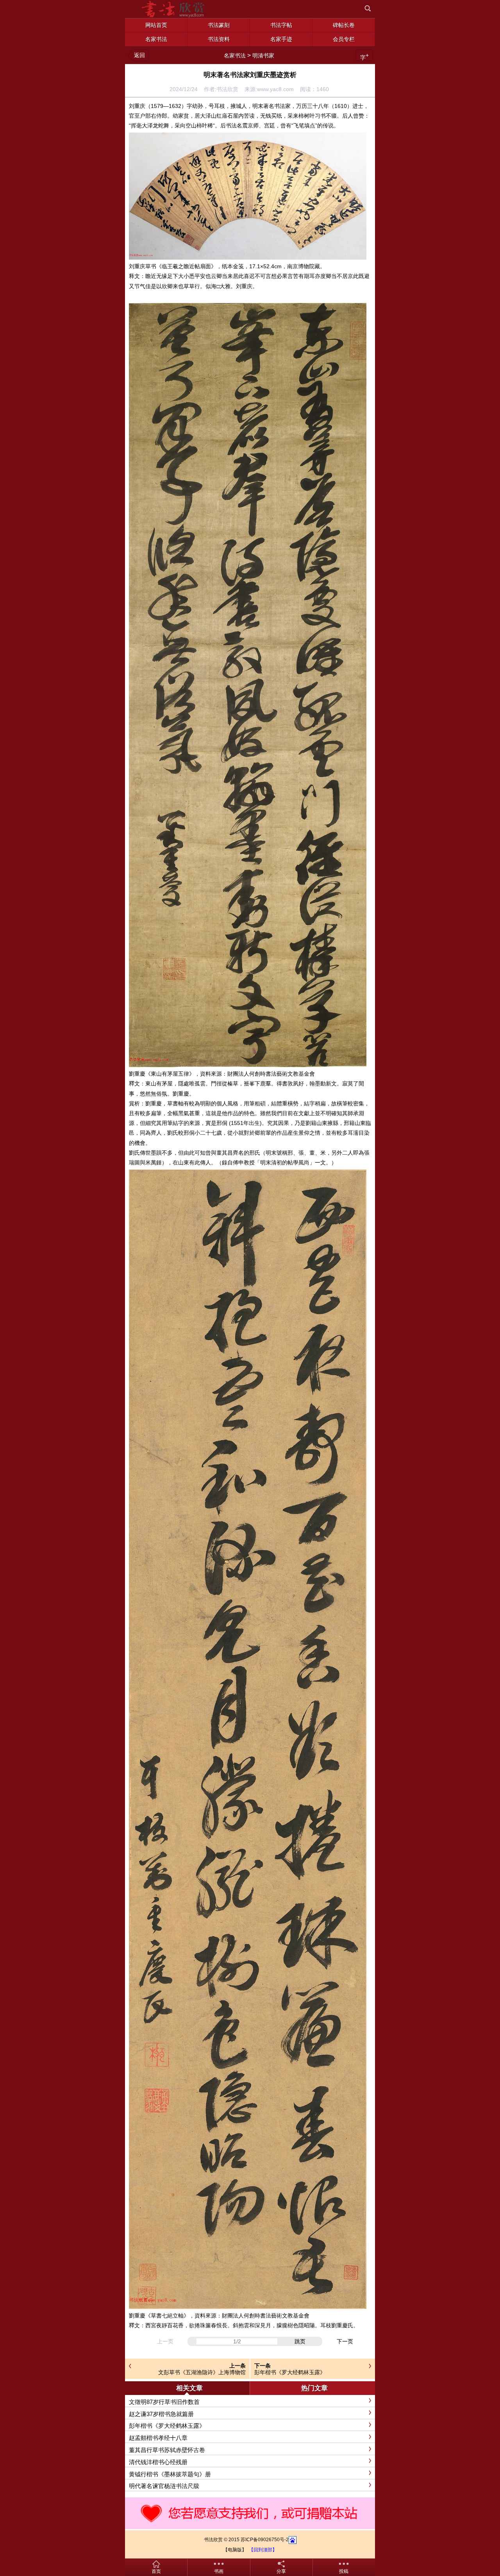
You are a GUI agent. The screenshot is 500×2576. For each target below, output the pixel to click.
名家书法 (235, 56)
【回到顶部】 (263, 2550)
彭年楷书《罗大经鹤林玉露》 (290, 2372)
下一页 (345, 2341)
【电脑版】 (235, 2550)
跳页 (300, 2341)
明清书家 (263, 56)
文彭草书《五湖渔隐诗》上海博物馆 (202, 2372)
